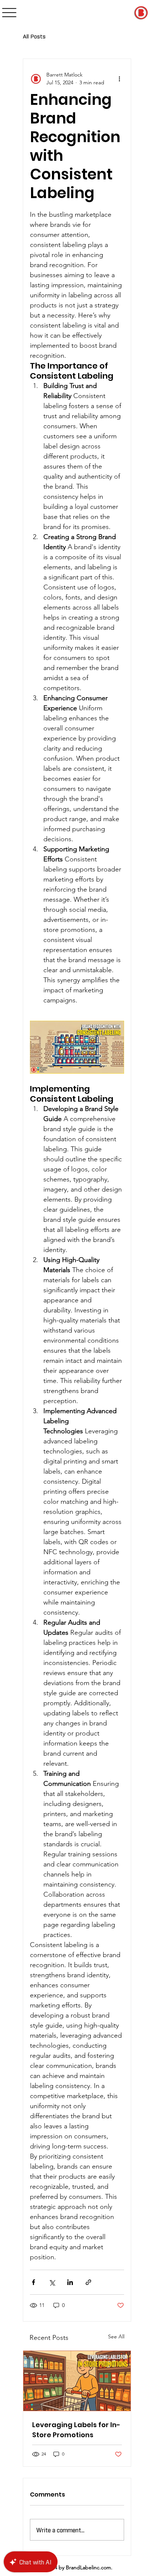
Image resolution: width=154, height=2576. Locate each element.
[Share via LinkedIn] (70, 2282)
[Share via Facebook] (33, 2282)
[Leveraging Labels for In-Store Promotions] (77, 2381)
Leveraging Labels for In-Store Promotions (76, 2430)
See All (116, 2336)
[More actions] (120, 79)
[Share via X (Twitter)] (52, 2282)
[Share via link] (88, 2282)
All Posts (34, 36)
